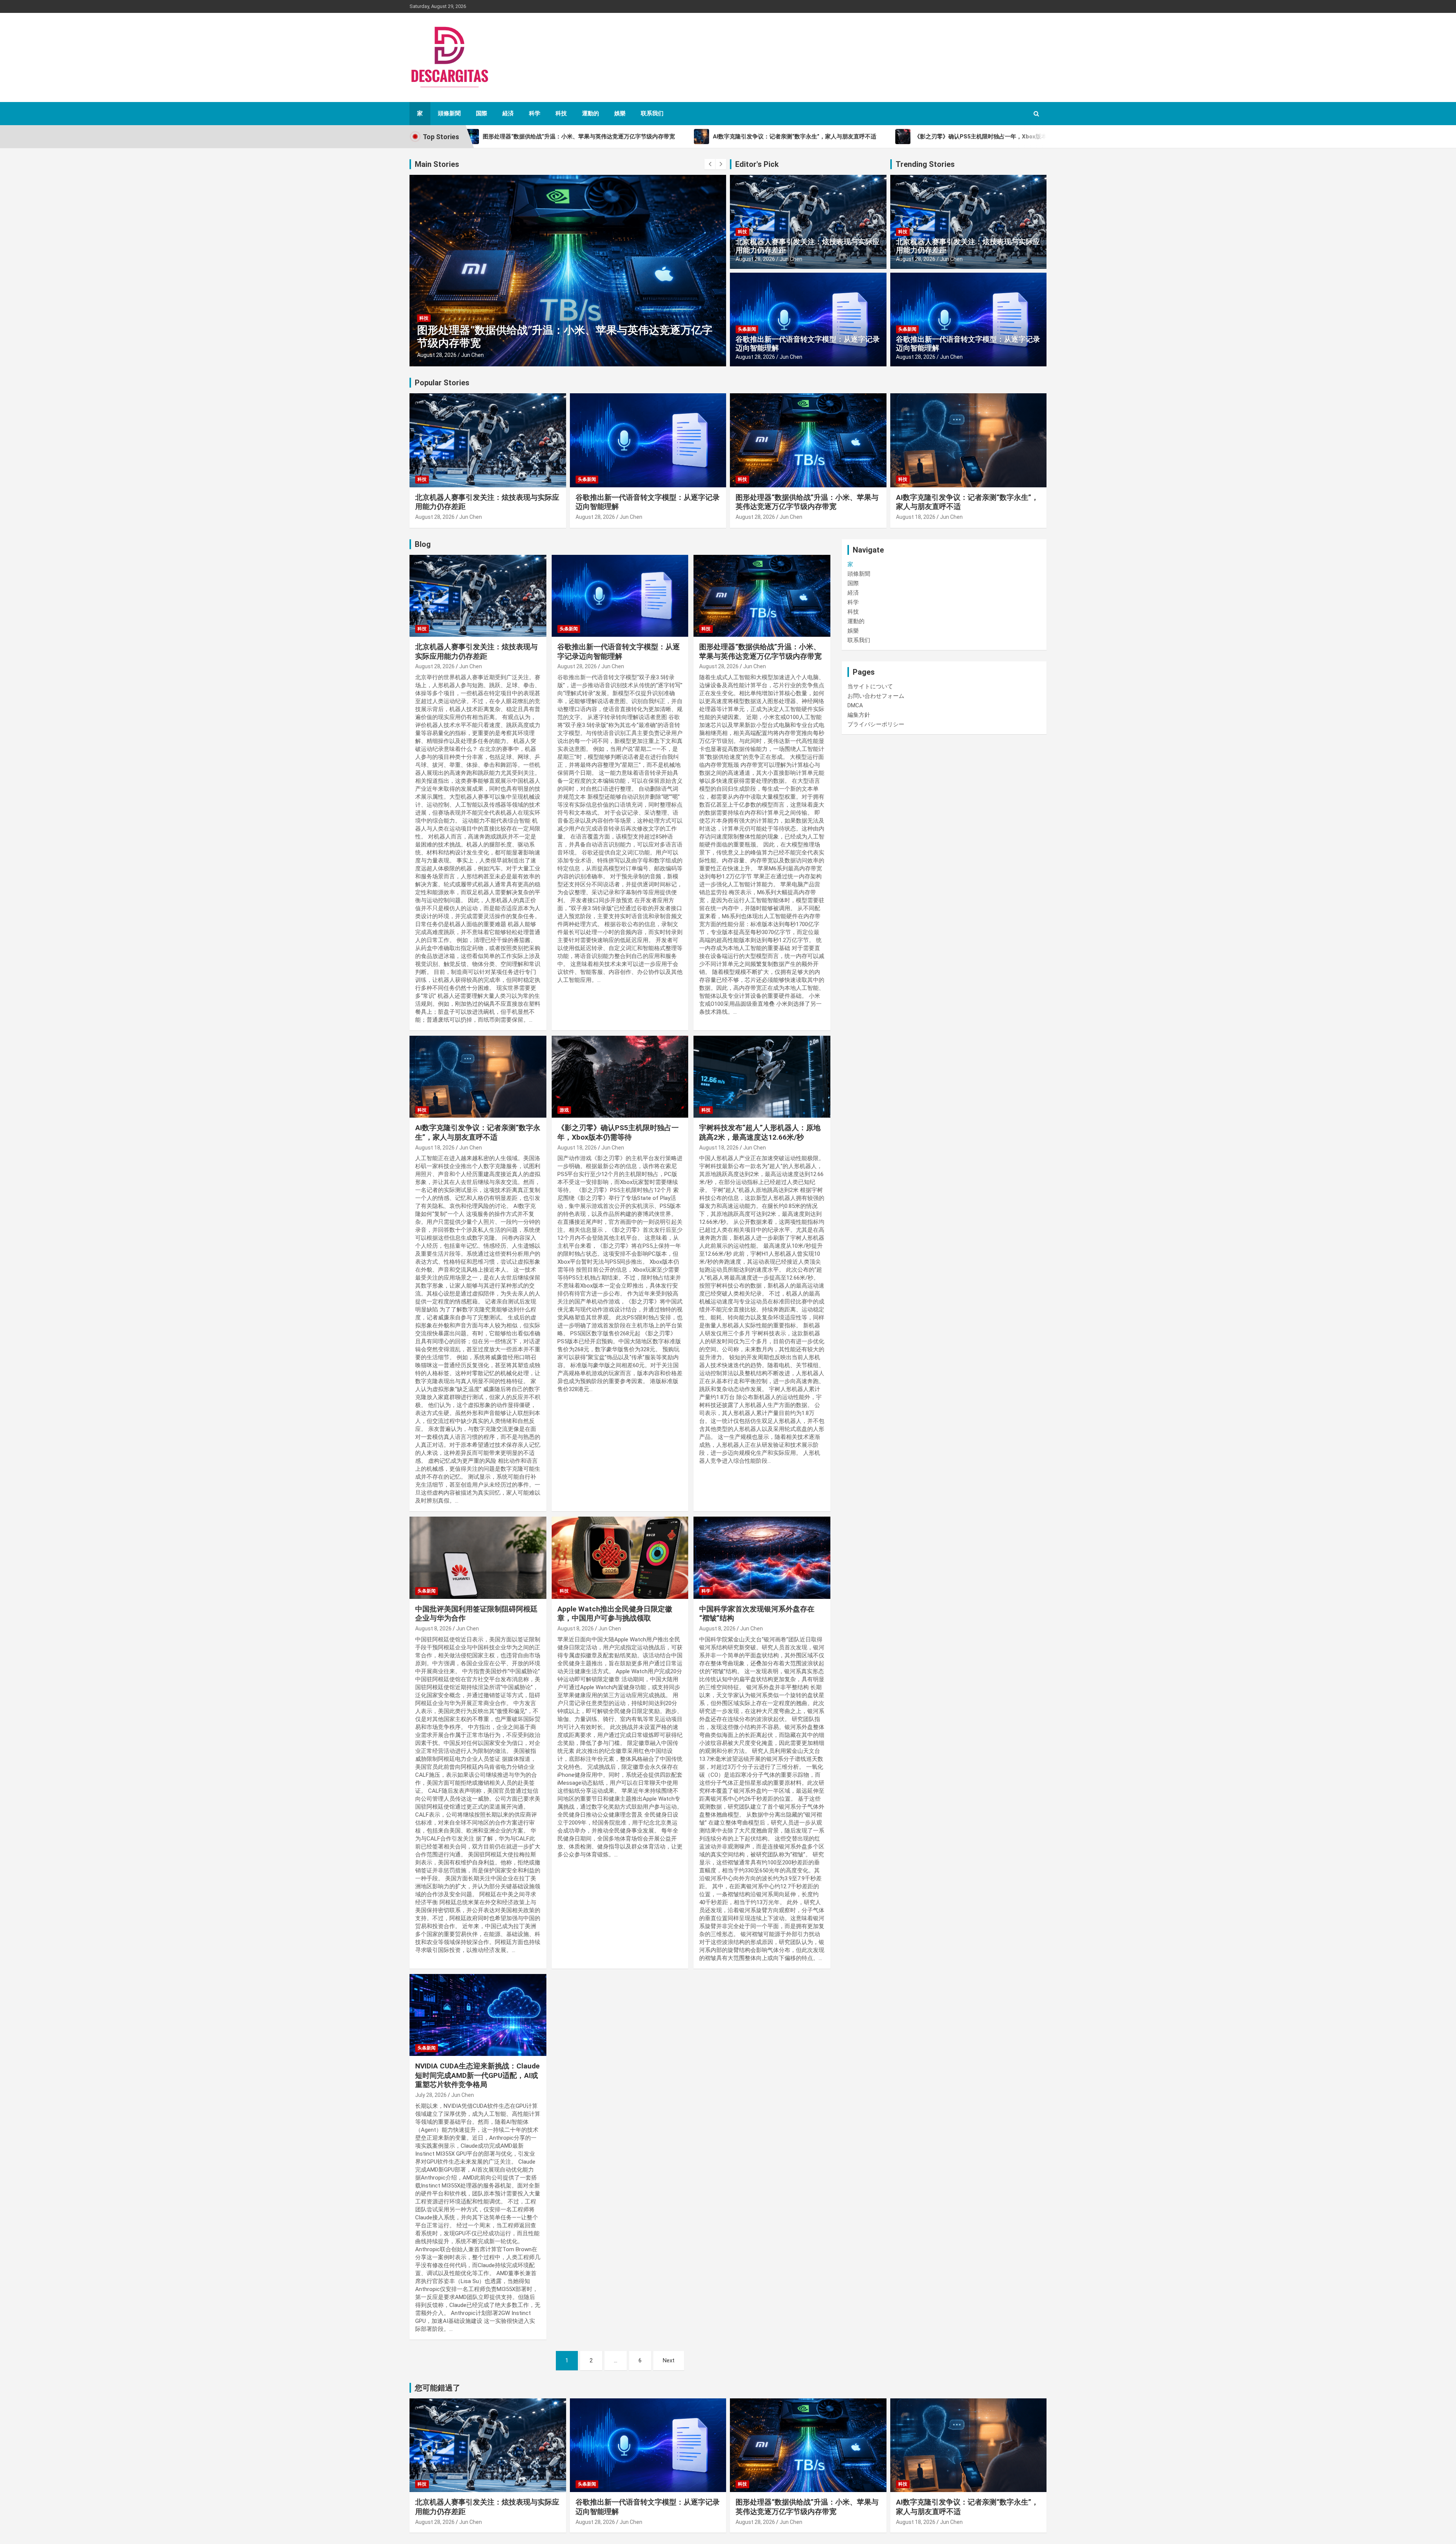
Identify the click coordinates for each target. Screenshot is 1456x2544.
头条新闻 (747, 329)
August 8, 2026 (433, 1628)
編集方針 (859, 715)
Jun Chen (472, 355)
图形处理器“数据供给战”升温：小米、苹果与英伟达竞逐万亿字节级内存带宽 (807, 502)
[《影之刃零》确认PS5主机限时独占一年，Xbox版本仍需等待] (620, 1077)
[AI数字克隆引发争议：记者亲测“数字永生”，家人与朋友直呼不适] (478, 1077)
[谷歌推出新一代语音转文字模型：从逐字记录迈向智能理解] (620, 596)
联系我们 (652, 113)
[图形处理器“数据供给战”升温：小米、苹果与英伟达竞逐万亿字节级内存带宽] (762, 596)
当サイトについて (870, 686)
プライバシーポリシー (876, 724)
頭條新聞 (449, 113)
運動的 (591, 113)
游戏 (424, 331)
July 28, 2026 (431, 2095)
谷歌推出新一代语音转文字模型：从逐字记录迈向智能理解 (808, 344)
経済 (508, 113)
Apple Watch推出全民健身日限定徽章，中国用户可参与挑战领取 (615, 1614)
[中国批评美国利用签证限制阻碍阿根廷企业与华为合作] (478, 1558)
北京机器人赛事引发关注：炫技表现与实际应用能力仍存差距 (808, 246)
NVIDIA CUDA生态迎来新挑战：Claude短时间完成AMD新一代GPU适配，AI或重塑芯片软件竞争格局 (477, 2075)
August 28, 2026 (755, 259)
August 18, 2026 (437, 355)
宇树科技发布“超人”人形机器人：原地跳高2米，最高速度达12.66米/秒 (760, 1132)
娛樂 (620, 113)
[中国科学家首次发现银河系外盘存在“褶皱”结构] (762, 1558)
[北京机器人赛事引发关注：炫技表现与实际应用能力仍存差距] (478, 596)
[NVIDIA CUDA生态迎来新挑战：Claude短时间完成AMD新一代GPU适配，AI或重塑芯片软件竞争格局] (478, 2015)
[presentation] (710, 164)
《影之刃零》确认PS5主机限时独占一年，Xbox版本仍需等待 (561, 343)
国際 (482, 113)
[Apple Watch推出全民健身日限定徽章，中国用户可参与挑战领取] (620, 1558)
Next (669, 2360)
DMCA (855, 705)
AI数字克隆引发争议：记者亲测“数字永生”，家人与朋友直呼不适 (478, 1132)
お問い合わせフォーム (876, 696)
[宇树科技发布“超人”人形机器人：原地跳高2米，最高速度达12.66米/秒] (762, 1077)
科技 (561, 113)
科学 (535, 113)
